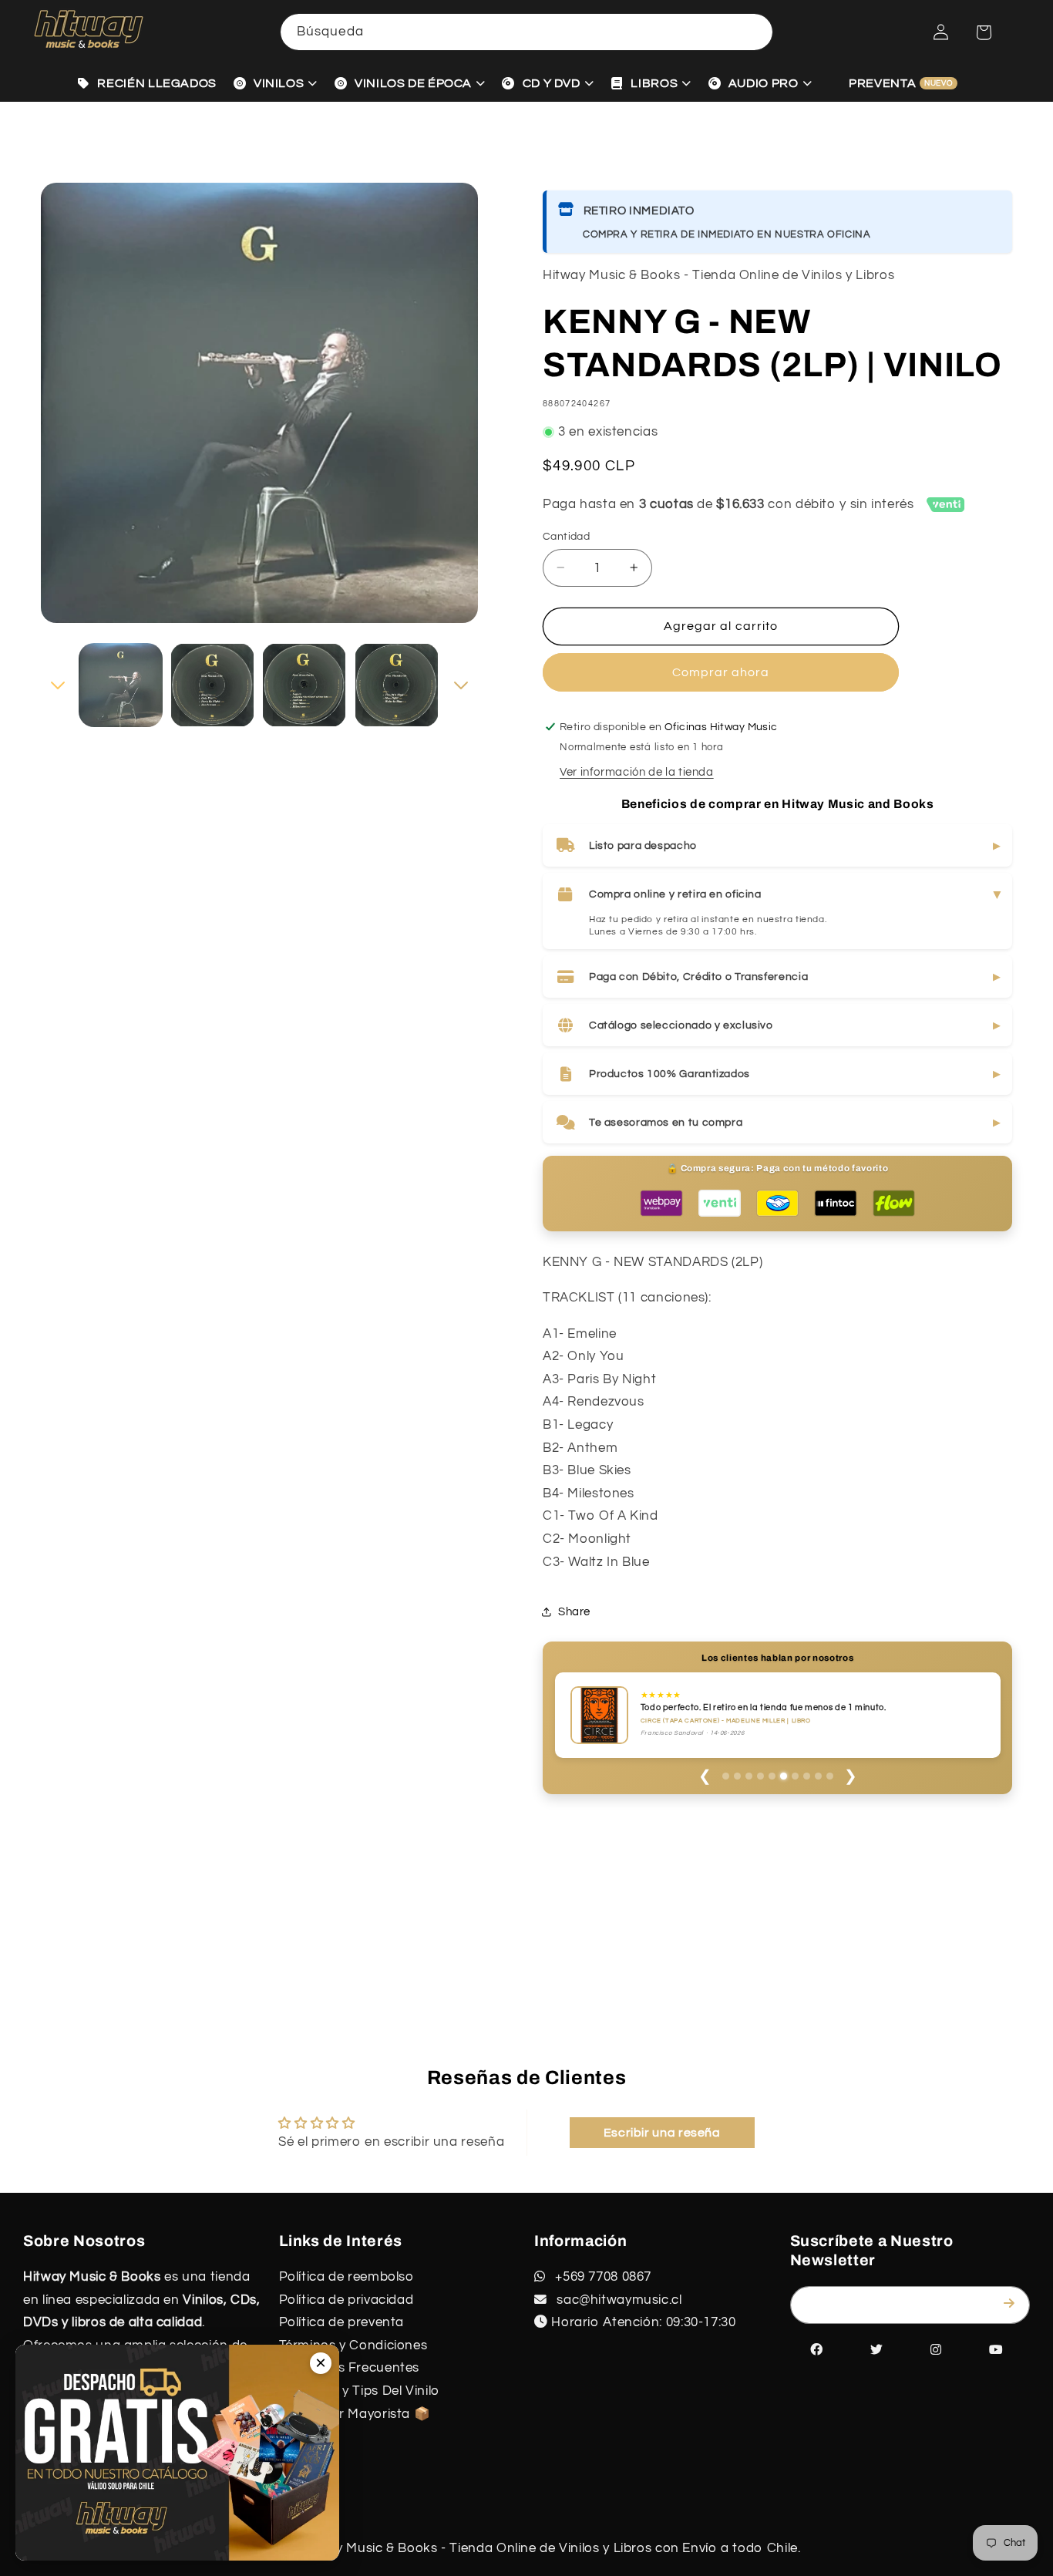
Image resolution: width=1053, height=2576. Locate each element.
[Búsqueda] (755, 32)
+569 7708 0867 (602, 2277)
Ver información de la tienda (637, 765)
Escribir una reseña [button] (662, 2133)
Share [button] (574, 1612)
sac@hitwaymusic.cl (618, 2300)
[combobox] (526, 32)
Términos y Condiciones (353, 2345)
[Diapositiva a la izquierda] (58, 679)
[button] (984, 32)
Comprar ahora (721, 665)
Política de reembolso (347, 2277)
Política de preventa (342, 2322)
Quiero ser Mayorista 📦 (355, 2414)
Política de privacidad (347, 2300)
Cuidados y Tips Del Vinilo (359, 2391)
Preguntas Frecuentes (350, 2368)
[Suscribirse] (1012, 2304)
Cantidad (566, 530)
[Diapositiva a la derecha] (461, 679)
